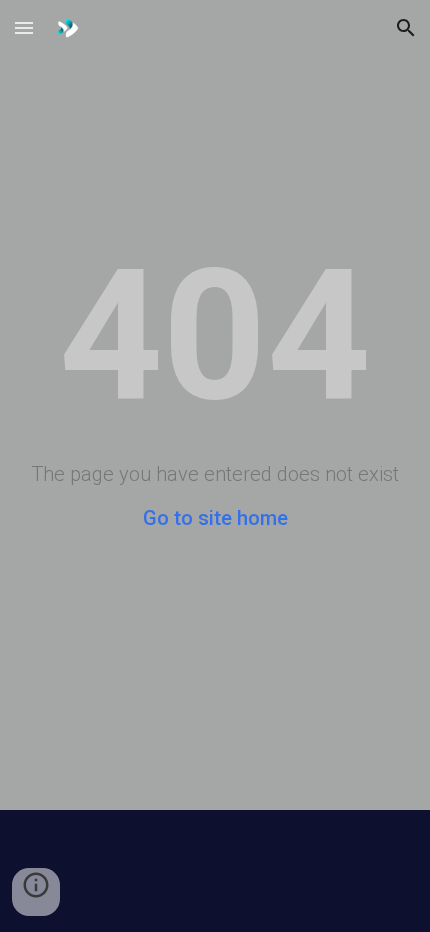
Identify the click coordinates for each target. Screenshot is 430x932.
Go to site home (215, 518)
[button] (24, 27)
